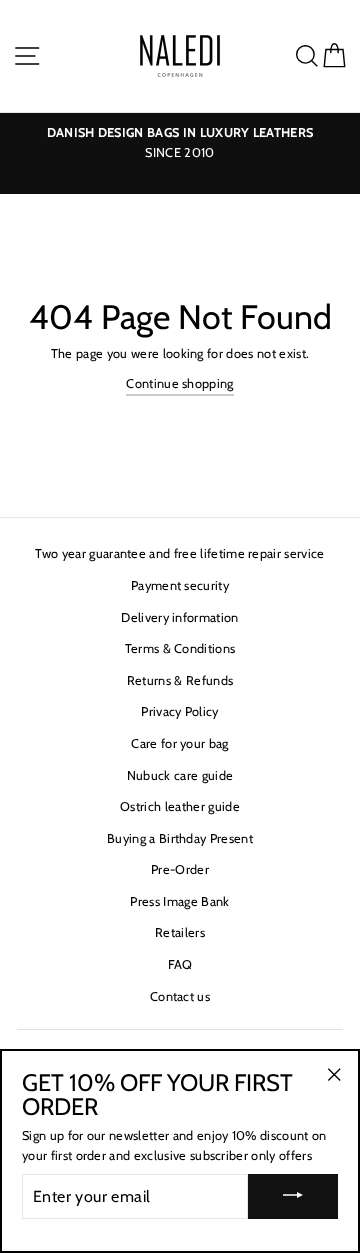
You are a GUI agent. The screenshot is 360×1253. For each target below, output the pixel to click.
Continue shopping (179, 383)
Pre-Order (180, 869)
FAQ (180, 964)
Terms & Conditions (180, 648)
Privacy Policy (179, 711)
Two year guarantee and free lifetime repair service (179, 553)
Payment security (180, 585)
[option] (180, 143)
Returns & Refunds (180, 680)
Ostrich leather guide (180, 806)
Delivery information (179, 617)
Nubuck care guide (180, 775)
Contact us (180, 996)
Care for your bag (179, 743)
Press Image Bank (179, 901)
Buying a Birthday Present (180, 838)
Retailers (180, 932)
